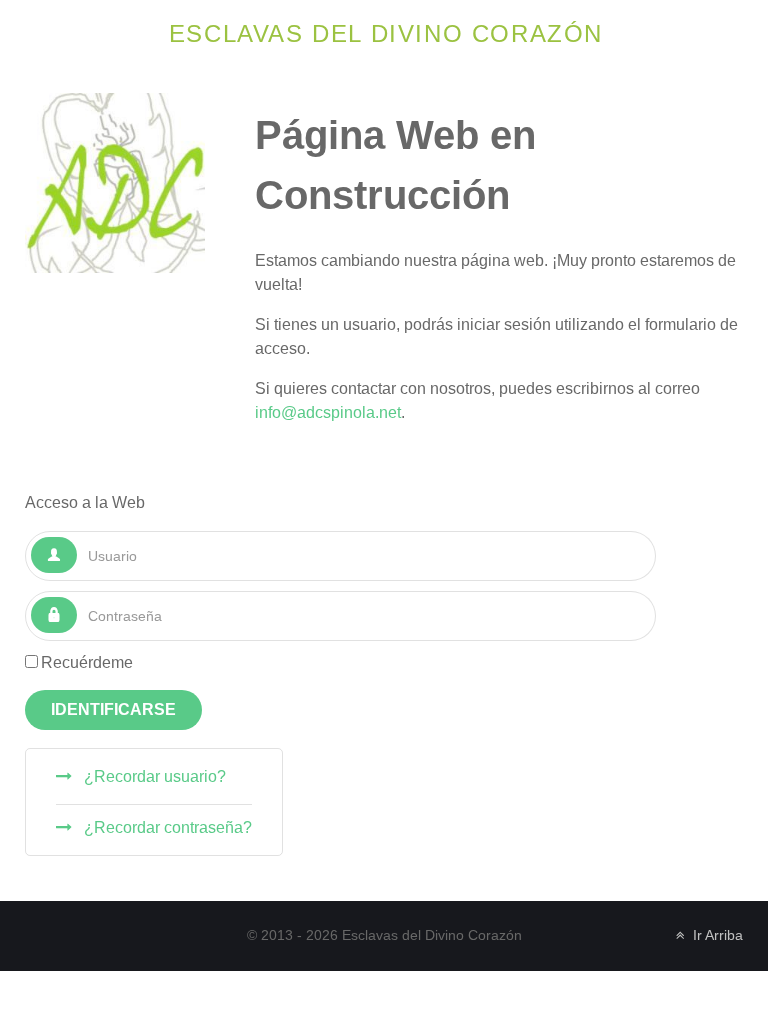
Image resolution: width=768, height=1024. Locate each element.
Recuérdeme (87, 662)
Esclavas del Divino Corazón (386, 33)
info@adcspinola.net (328, 412)
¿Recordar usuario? (153, 776)
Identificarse (113, 709)
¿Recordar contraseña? (166, 827)
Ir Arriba (716, 935)
